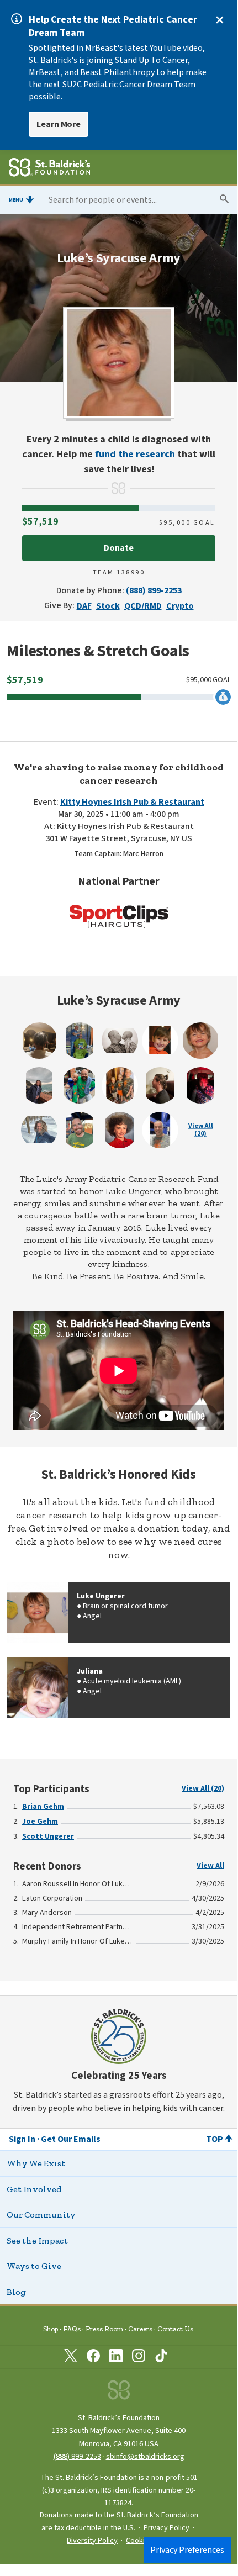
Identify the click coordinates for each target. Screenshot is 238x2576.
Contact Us (175, 2329)
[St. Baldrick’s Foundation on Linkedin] (116, 2358)
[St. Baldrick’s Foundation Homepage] (49, 169)
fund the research (135, 454)
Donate (119, 548)
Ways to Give (34, 2266)
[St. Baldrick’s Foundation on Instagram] (139, 2358)
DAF (84, 606)
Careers (140, 2329)
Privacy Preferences (187, 2550)
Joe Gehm (40, 1822)
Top (215, 2139)
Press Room (104, 2329)
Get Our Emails (71, 2139)
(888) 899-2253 (154, 590)
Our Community (41, 2215)
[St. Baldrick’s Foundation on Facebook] (93, 2358)
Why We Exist (36, 2163)
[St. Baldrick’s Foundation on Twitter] (71, 2358)
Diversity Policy (92, 2541)
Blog (16, 2292)
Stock (108, 606)
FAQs (72, 2329)
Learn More (59, 124)
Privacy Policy (166, 2528)
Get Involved (34, 2189)
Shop (51, 2329)
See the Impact (37, 2240)
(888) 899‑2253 (77, 2456)
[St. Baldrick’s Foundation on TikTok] (161, 2358)
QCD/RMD (143, 606)
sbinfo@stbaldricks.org (145, 2456)
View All (210, 1866)
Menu (16, 200)
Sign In (22, 2139)
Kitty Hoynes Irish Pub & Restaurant (132, 802)
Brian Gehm (43, 1807)
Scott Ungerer (48, 1836)
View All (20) (203, 1788)
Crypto (180, 606)
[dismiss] (220, 20)
